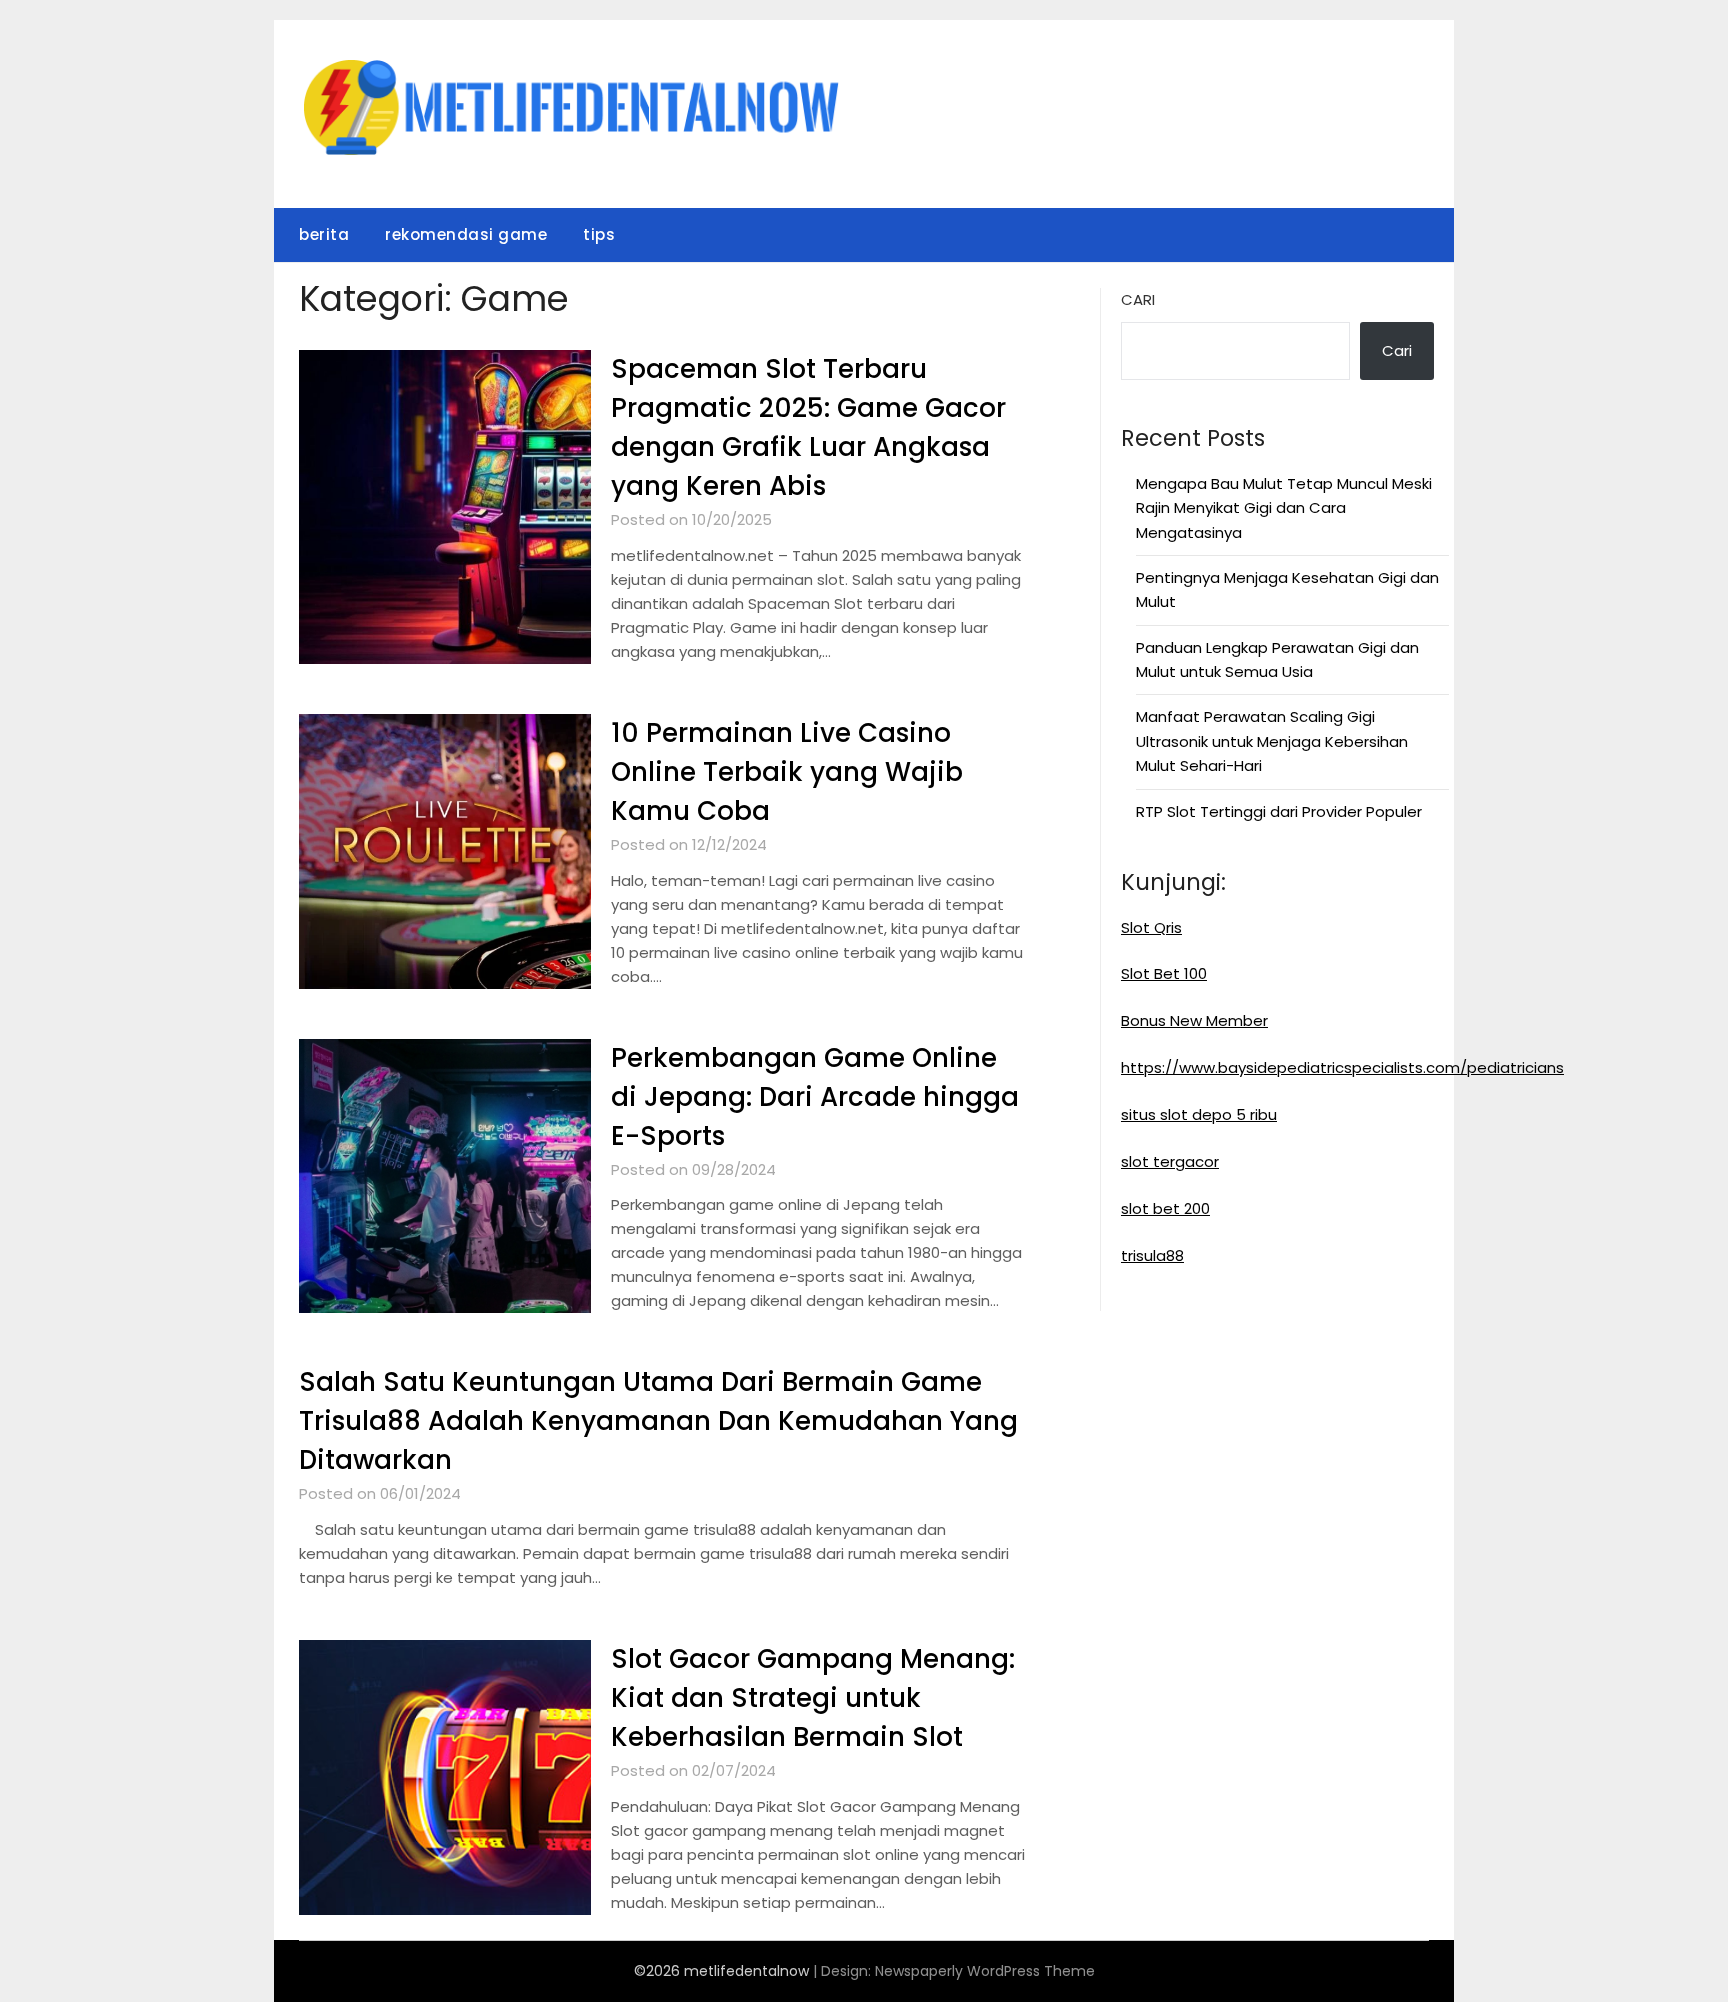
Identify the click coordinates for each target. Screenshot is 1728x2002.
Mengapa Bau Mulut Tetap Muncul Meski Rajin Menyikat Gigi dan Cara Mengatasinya (1284, 508)
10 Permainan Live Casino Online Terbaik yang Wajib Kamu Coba (787, 772)
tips (599, 234)
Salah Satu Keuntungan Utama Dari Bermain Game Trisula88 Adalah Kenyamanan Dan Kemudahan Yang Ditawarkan (658, 1421)
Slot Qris (1151, 927)
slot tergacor (1170, 1161)
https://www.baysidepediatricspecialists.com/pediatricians (1342, 1067)
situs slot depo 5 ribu (1199, 1114)
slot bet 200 (1165, 1208)
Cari (1138, 299)
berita (324, 234)
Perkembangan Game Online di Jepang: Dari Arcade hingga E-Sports (815, 1097)
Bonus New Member (1194, 1020)
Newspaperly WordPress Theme (985, 1971)
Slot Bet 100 (1164, 973)
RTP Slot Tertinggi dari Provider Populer (1279, 811)
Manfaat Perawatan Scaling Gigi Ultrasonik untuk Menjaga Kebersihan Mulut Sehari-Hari (1272, 741)
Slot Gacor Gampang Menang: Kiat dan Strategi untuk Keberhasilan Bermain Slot (813, 1698)
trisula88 (1152, 1255)
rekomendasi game (466, 234)
